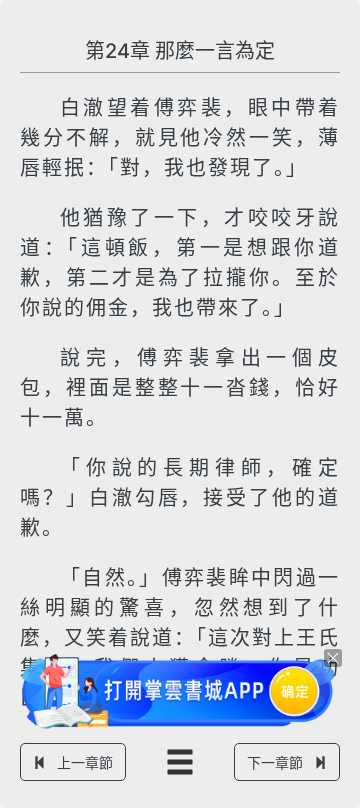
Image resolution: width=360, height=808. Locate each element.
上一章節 (85, 762)
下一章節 (275, 762)
